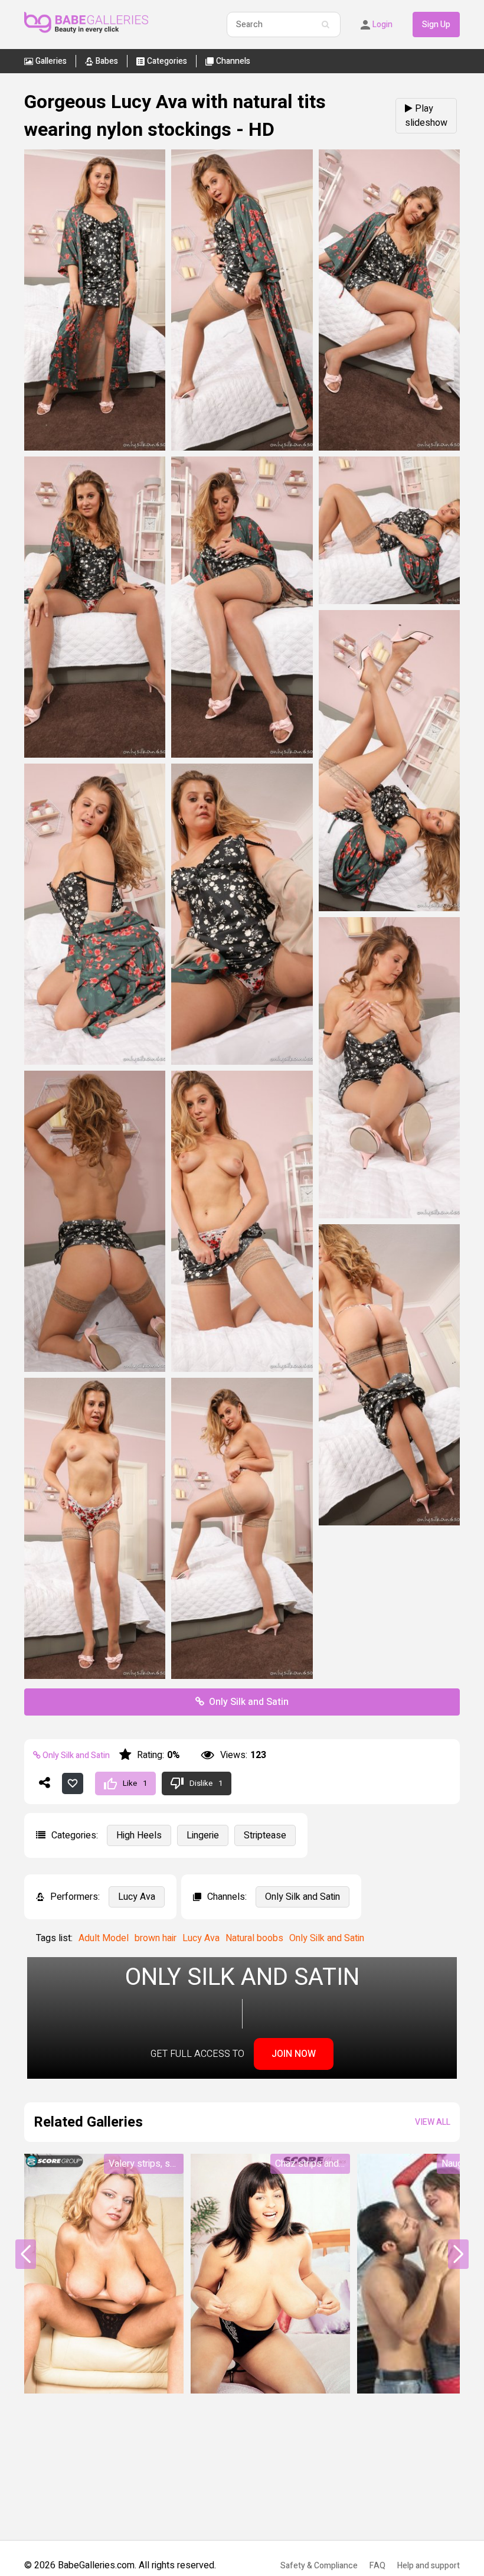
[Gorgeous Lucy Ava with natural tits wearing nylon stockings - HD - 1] (95, 448)
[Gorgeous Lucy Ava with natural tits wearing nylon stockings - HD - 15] (242, 1676)
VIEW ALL (433, 2122)
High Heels (139, 1835)
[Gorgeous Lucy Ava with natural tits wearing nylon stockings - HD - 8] (95, 1062)
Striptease (265, 1835)
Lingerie (203, 1835)
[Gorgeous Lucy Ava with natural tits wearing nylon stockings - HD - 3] (389, 448)
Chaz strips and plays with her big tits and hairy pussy (313, 2164)
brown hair (156, 1938)
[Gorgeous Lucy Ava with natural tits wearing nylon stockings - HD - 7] (389, 908)
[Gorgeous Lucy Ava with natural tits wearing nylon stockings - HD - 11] (95, 1369)
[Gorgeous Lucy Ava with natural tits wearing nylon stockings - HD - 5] (242, 755)
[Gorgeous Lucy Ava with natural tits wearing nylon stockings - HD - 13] (389, 1522)
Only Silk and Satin (249, 1702)
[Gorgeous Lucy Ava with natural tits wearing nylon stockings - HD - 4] (95, 755)
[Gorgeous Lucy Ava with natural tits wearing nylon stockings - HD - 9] (242, 1062)
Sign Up (436, 25)
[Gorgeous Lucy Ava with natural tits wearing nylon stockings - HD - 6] (389, 601)
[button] (458, 2254)
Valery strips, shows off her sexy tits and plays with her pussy (146, 2164)
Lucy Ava (137, 1897)
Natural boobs (254, 1938)
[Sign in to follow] (73, 1783)
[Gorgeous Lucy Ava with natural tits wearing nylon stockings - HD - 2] (242, 448)
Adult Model (104, 1938)
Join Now (294, 2054)
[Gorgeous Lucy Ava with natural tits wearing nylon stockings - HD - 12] (242, 1369)
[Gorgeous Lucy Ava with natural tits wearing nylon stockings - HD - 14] (95, 1676)
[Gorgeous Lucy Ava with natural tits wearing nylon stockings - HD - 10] (389, 1215)
